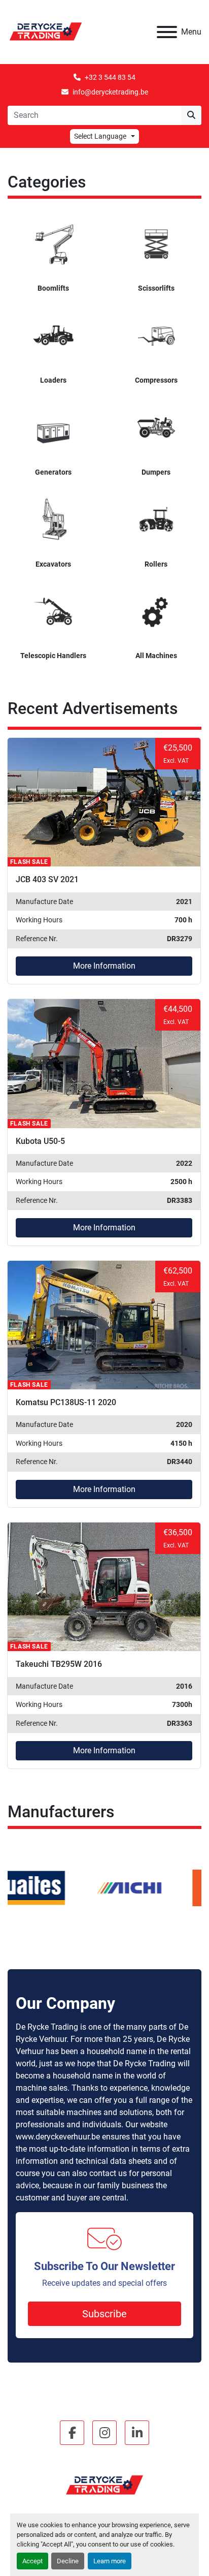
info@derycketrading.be (110, 92)
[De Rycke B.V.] (104, 2485)
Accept (32, 2561)
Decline (68, 2561)
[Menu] (167, 32)
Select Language (100, 136)
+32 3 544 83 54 (110, 77)
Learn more (110, 2561)
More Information (104, 966)
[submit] (191, 115)
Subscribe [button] (104, 2314)
